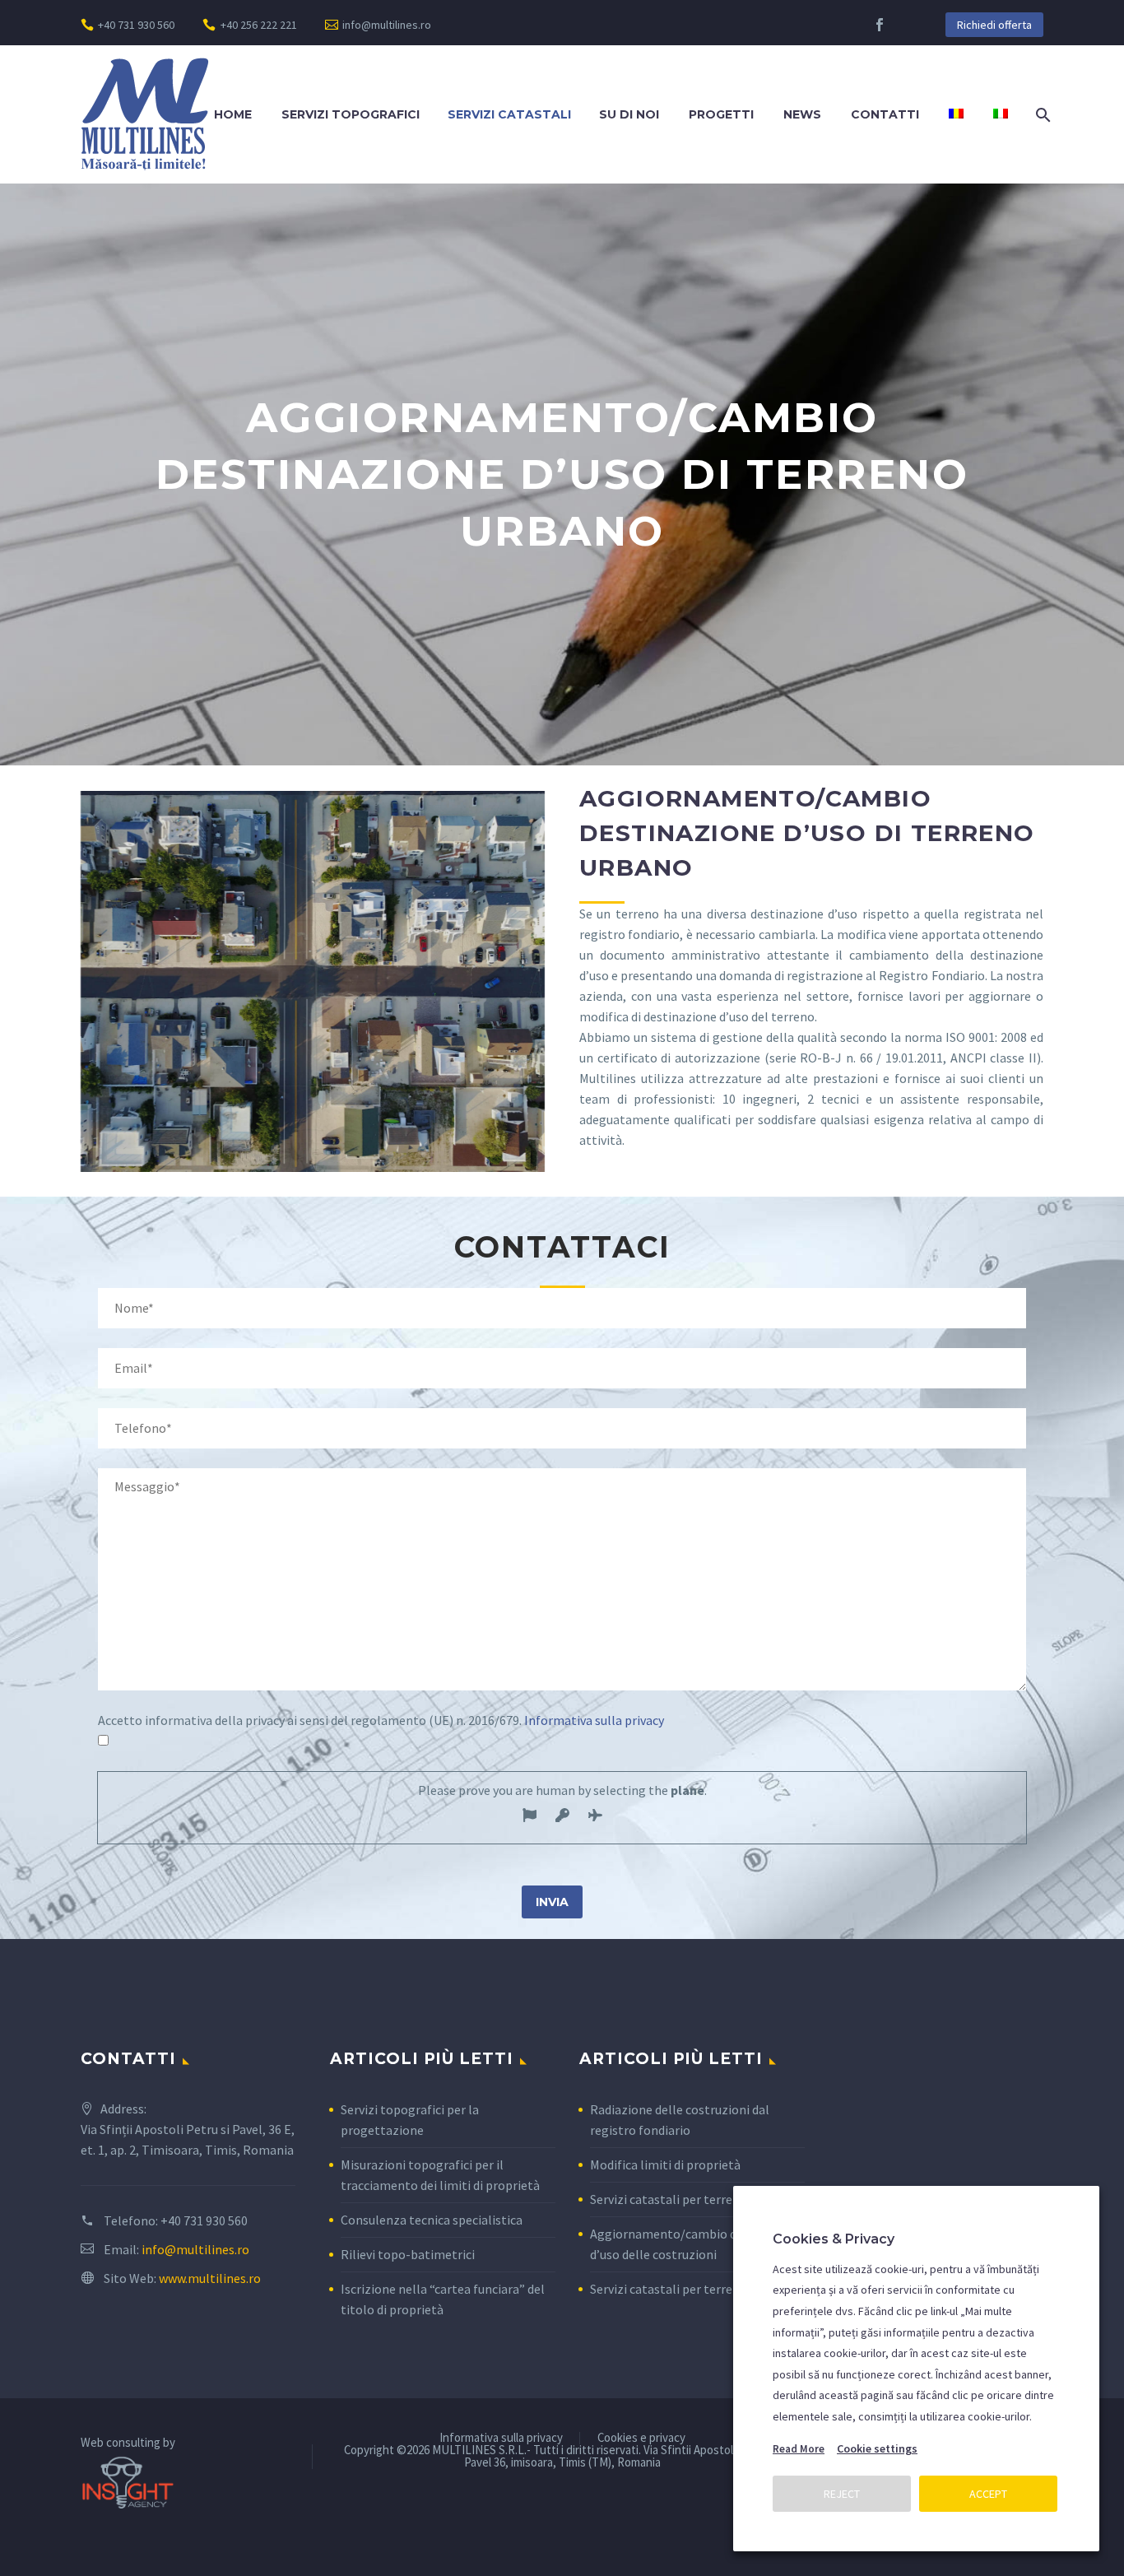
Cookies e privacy (641, 2438)
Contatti (885, 114)
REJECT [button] (842, 2494)
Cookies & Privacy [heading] (834, 2239)
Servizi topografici (351, 114)
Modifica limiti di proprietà (665, 2164)
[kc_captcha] (529, 1818)
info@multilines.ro (387, 25)
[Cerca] (1041, 115)
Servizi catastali (509, 114)
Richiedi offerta (994, 25)
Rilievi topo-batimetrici (408, 2254)
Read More (799, 2449)
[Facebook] (880, 25)
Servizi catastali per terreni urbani (686, 2199)
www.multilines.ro (210, 2278)
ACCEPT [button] (988, 2494)
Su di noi (629, 114)
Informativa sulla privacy (594, 1720)
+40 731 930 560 (136, 25)
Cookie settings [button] (877, 2448)
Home (233, 114)
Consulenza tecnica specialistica (432, 2220)
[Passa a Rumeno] (956, 115)
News (802, 114)
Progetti (721, 114)
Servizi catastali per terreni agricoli (689, 2289)
